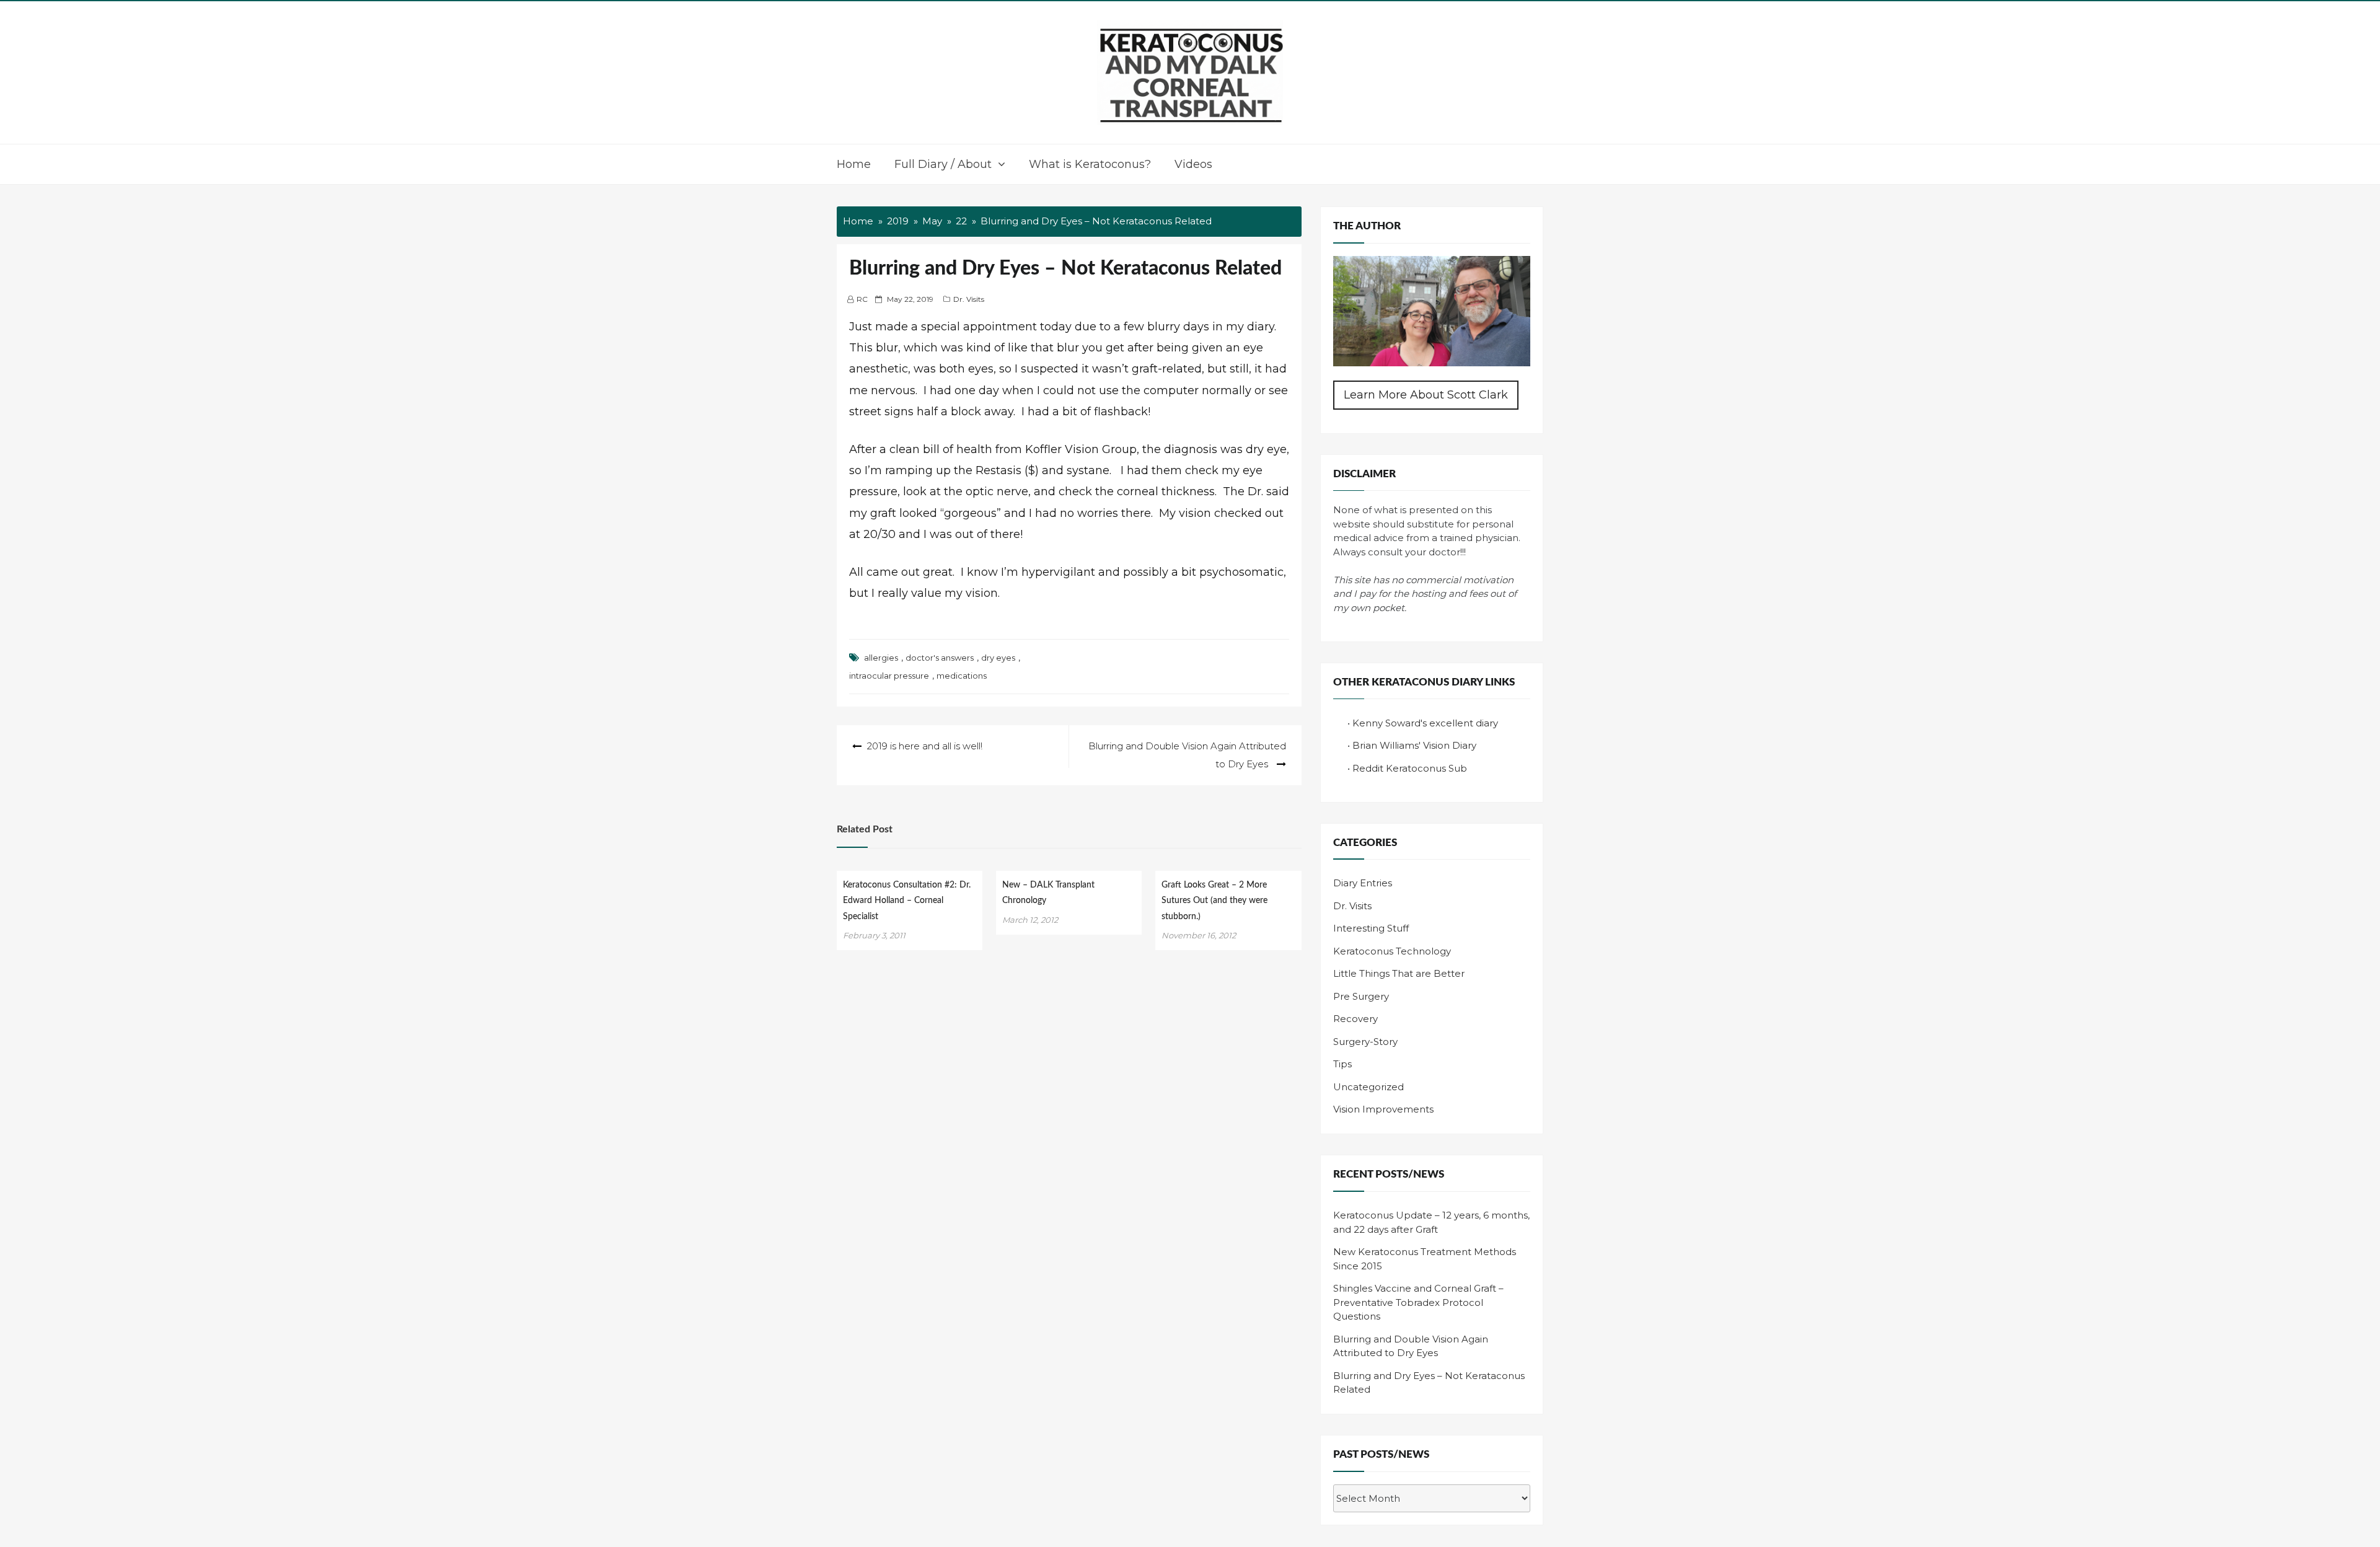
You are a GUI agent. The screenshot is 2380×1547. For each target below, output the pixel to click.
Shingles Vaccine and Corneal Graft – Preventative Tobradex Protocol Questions (1418, 1302)
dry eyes (998, 658)
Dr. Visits (969, 299)
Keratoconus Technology (1392, 951)
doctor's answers (940, 658)
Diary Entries (1363, 883)
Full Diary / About (943, 164)
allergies (881, 658)
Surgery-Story (1365, 1042)
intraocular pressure (889, 676)
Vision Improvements (1383, 1109)
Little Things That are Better (1399, 973)
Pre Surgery (1361, 996)
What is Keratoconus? (1090, 164)
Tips (1342, 1064)
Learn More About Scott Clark (1426, 395)
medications (962, 676)
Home (854, 164)
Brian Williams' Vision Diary (1414, 745)
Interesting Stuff (1371, 928)
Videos (1193, 164)
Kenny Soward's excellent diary (1425, 723)
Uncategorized (1368, 1087)
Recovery (1355, 1019)
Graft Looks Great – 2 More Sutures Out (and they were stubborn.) (1214, 901)
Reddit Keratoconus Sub (1410, 768)
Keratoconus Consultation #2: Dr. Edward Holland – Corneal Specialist (907, 901)
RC (862, 299)
